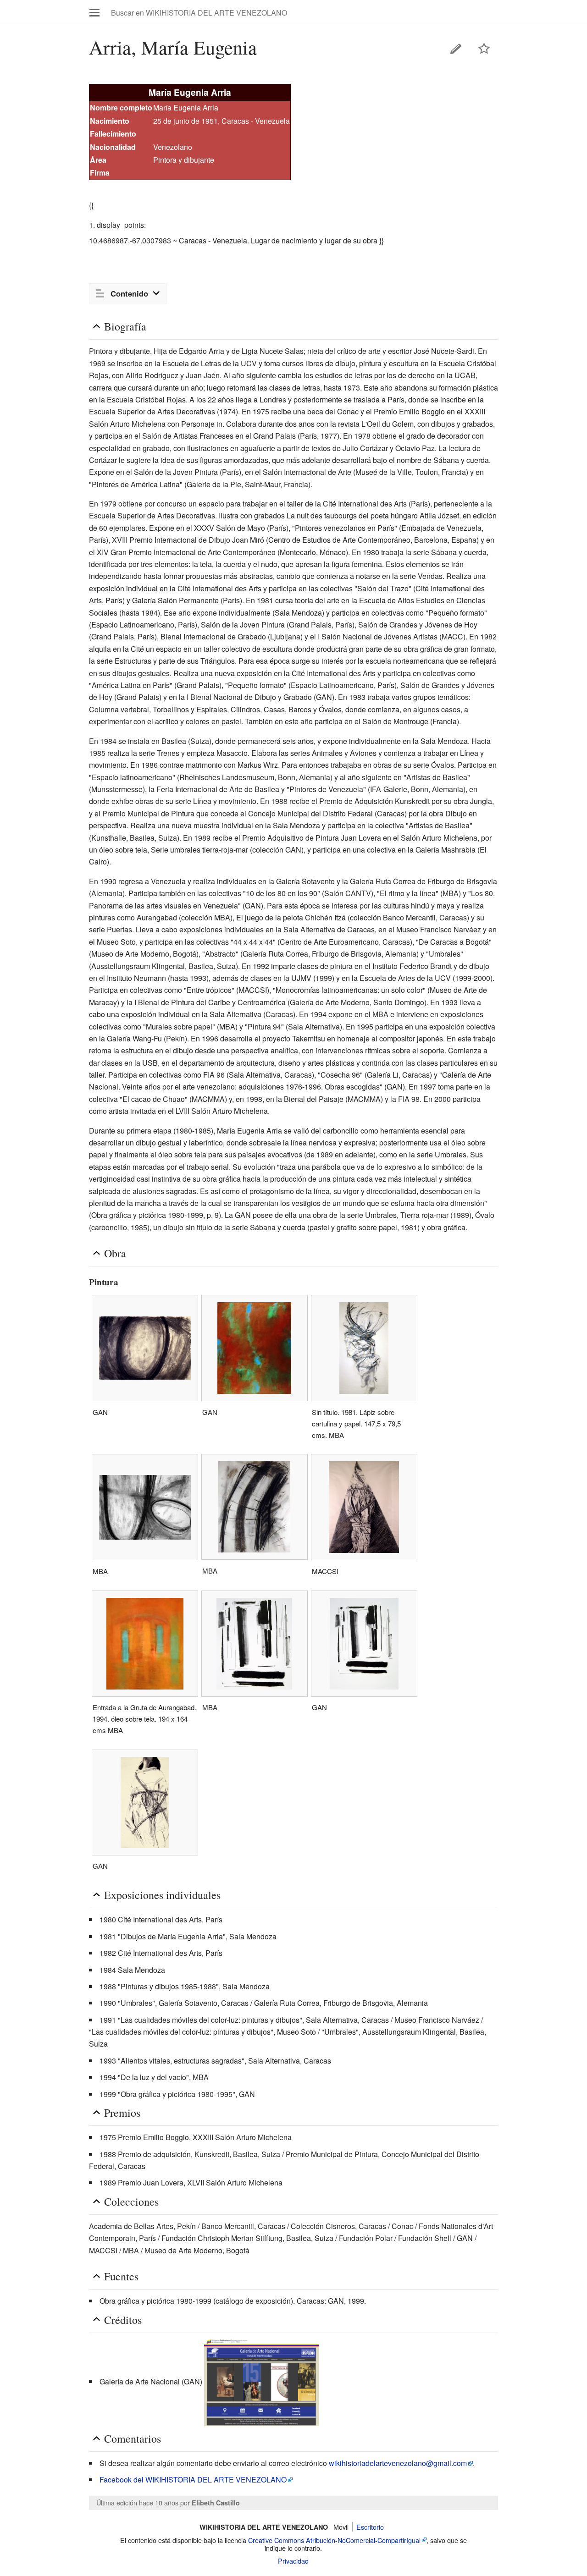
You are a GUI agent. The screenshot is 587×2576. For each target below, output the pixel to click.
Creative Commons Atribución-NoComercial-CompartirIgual (334, 2540)
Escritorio (370, 2527)
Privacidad (293, 2561)
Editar (456, 49)
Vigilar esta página (484, 49)
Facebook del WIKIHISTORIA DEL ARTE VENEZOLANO (193, 2480)
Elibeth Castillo (216, 2503)
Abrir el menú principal (94, 12)
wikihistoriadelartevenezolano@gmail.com (398, 2463)
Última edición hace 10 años (137, 2502)
